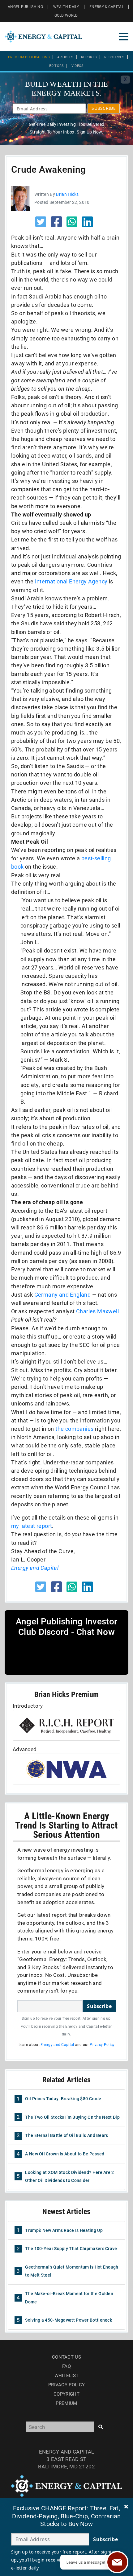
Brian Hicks (67, 194)
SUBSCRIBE (104, 108)
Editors (56, 66)
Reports (89, 57)
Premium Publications (29, 57)
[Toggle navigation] (124, 37)
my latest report (32, 1526)
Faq (66, 2366)
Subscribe (99, 2006)
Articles (65, 57)
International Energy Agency (71, 581)
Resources (114, 57)
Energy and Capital (35, 1568)
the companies (74, 1429)
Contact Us (66, 2357)
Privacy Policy (102, 2045)
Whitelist (67, 2376)
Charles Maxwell (97, 1311)
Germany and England (63, 1295)
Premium (66, 2403)
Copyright (66, 2394)
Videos (78, 66)
